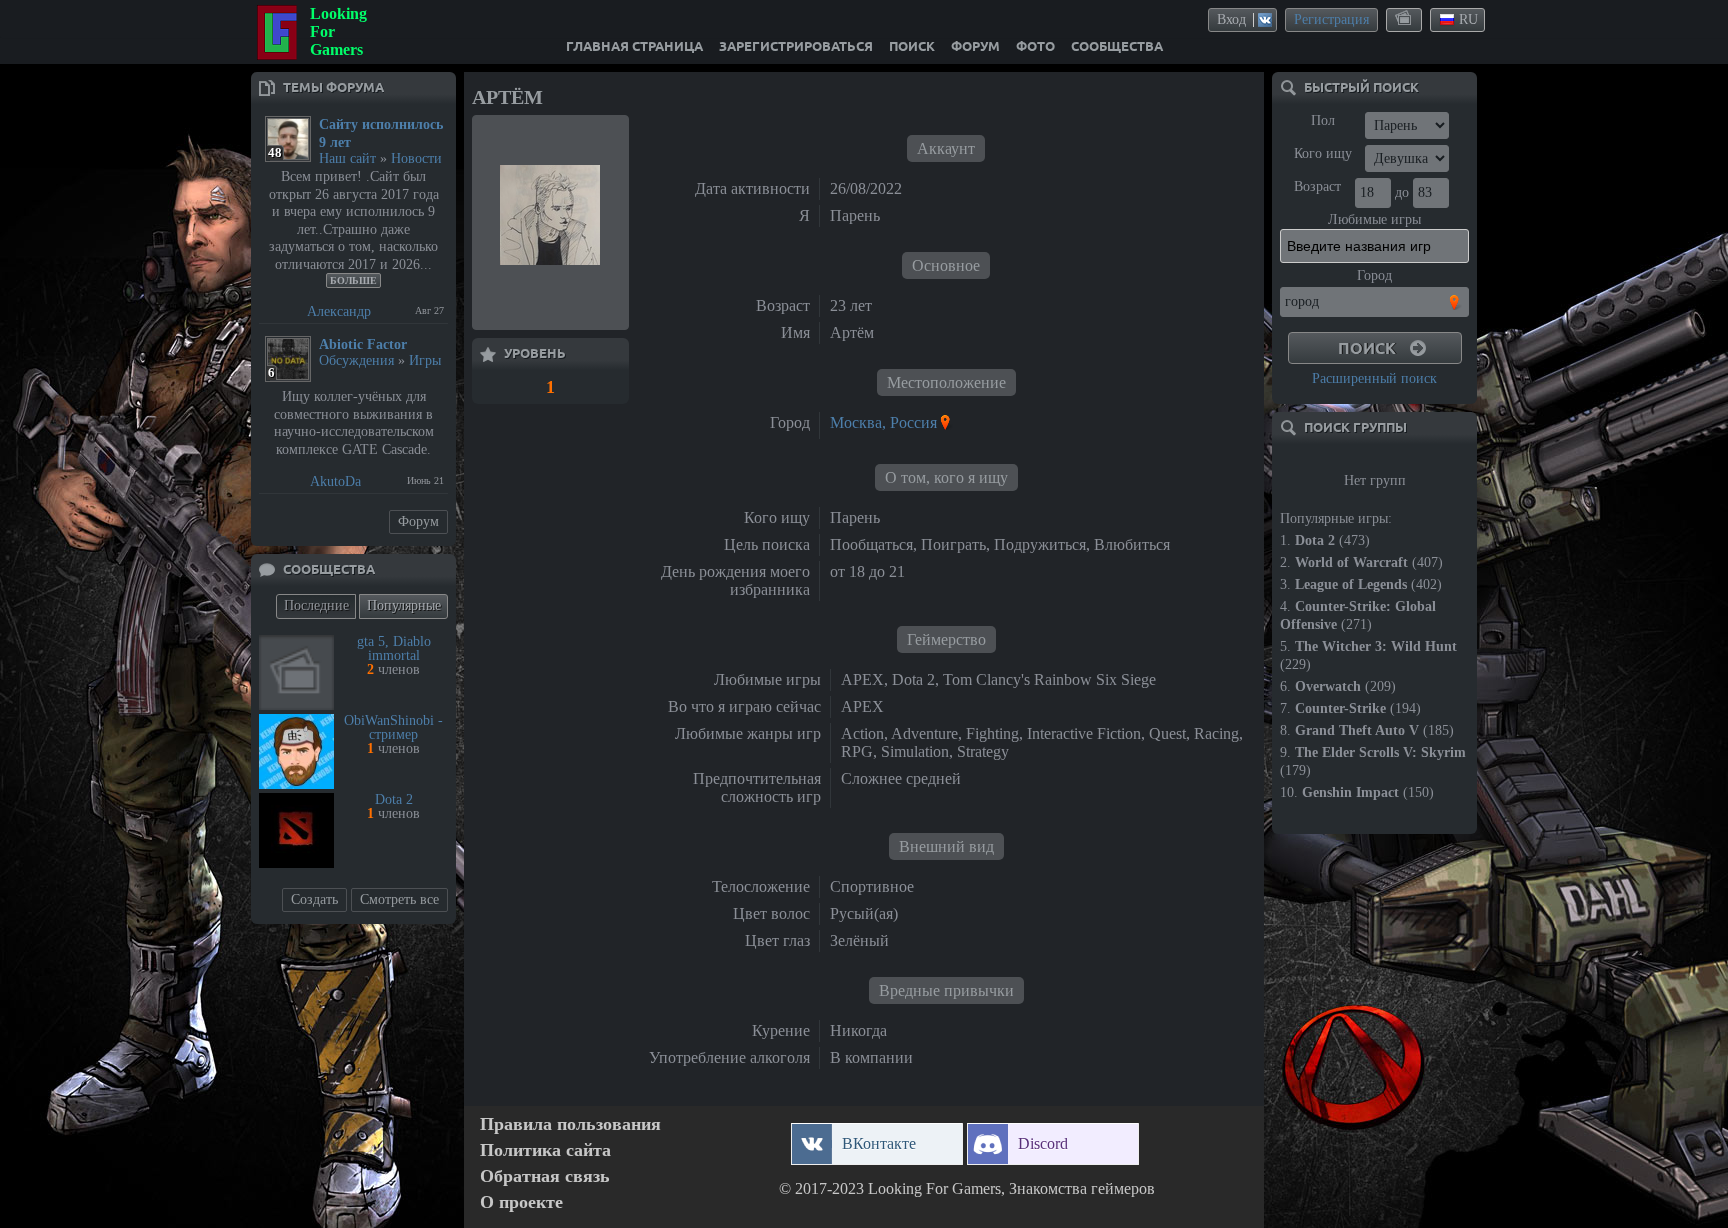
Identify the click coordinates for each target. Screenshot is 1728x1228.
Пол (1323, 120)
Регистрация (1331, 19)
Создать (314, 899)
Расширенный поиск (1374, 378)
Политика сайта (545, 1150)
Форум (418, 521)
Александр (339, 311)
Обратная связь (545, 1176)
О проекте (521, 1202)
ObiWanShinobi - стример (393, 727)
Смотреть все (399, 899)
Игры (425, 360)
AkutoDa (335, 481)
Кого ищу (1323, 153)
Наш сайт (347, 158)
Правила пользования (570, 1124)
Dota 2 (394, 799)
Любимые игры (1374, 219)
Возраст (1317, 186)
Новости (416, 158)
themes (1405, 19)
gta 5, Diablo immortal (394, 648)
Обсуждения (356, 360)
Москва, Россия (883, 422)
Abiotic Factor (363, 344)
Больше (353, 280)
